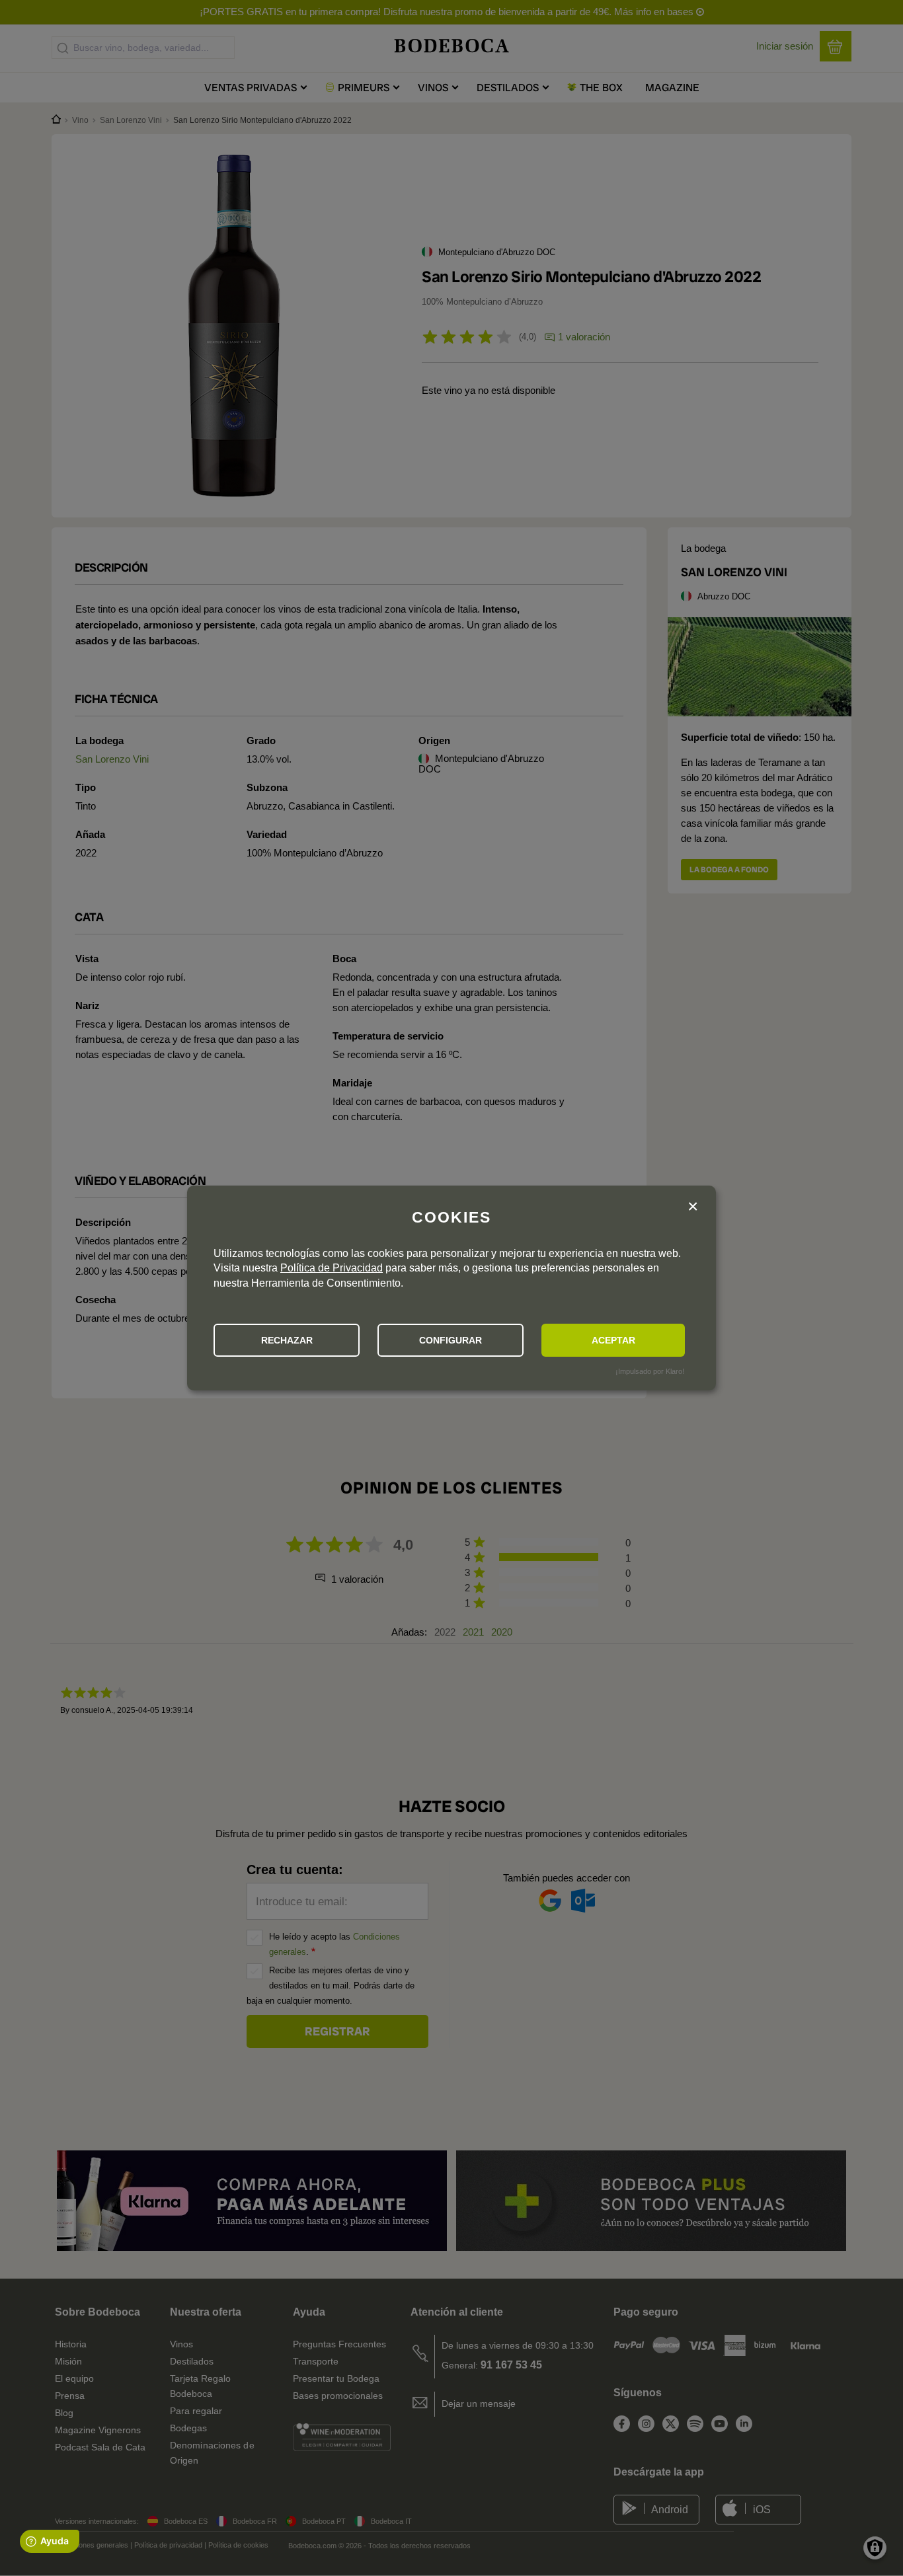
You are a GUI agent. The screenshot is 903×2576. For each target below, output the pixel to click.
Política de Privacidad (332, 1268)
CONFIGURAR (451, 1340)
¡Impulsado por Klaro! (650, 1371)
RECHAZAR (287, 1340)
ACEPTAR (613, 1340)
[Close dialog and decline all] (693, 1207)
